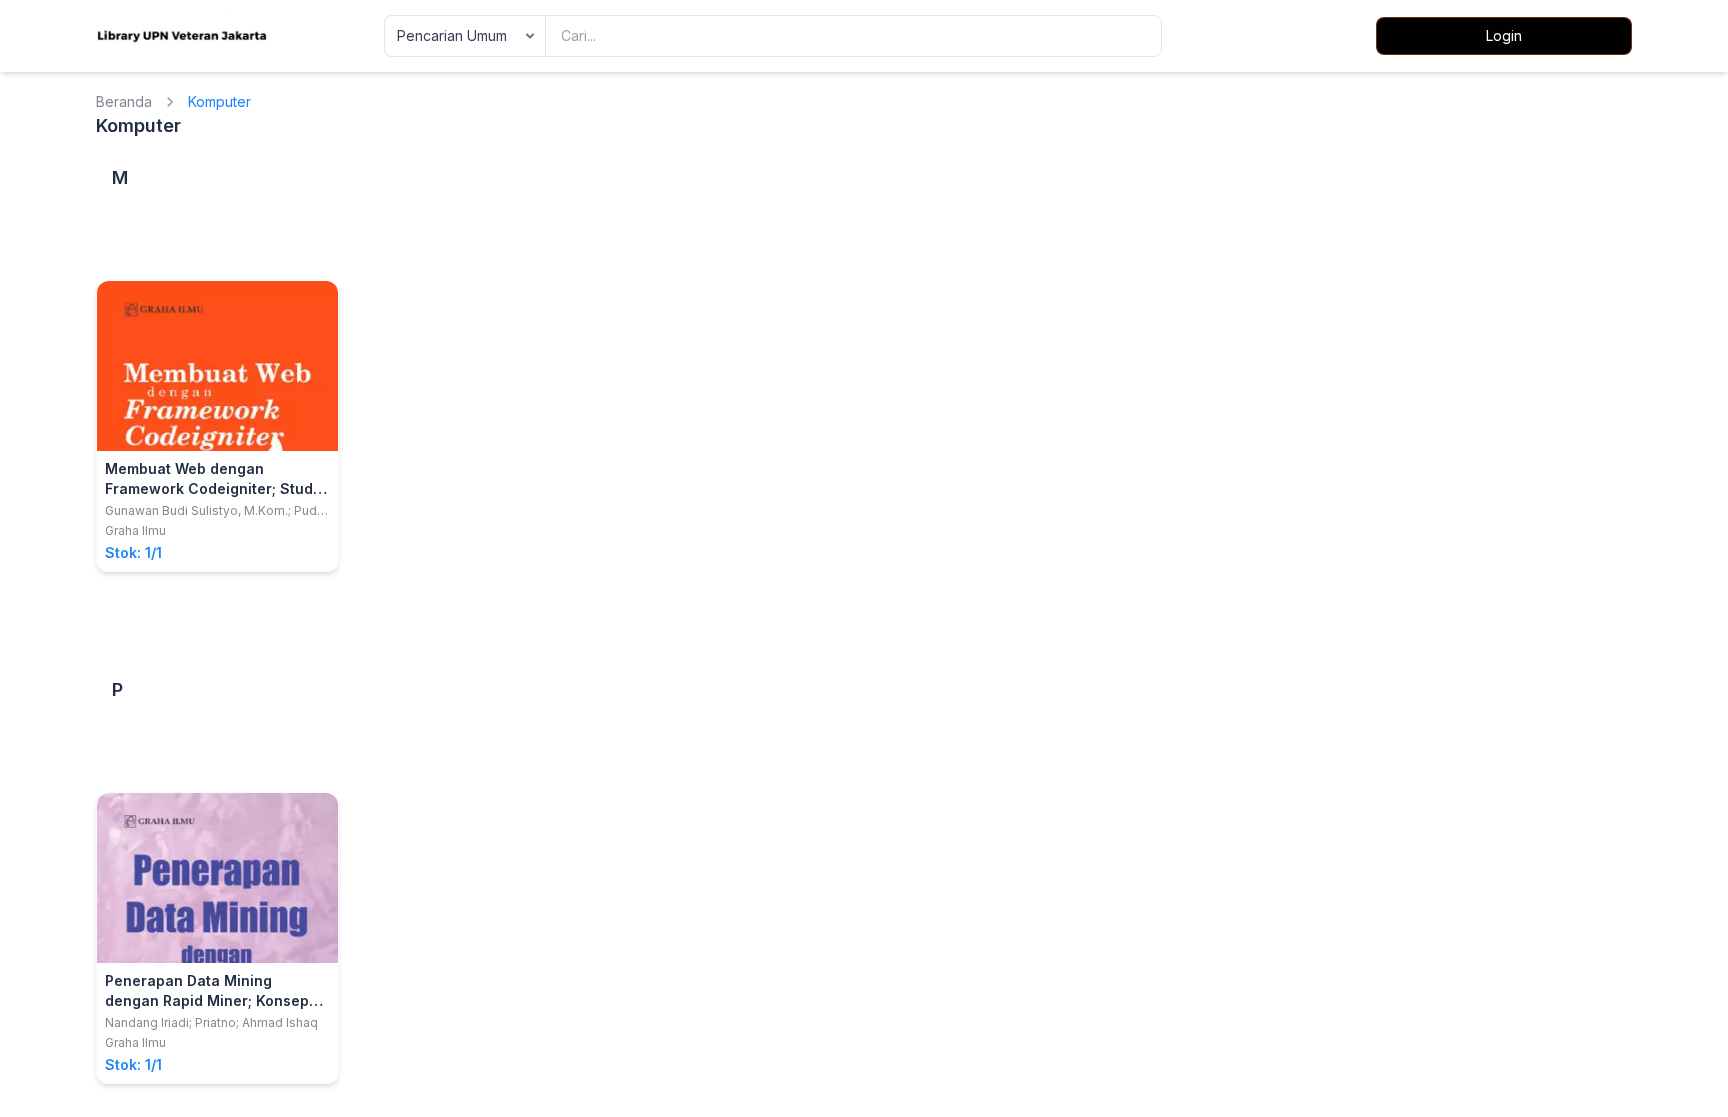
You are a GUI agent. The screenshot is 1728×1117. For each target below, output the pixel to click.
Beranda (124, 101)
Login (1504, 35)
